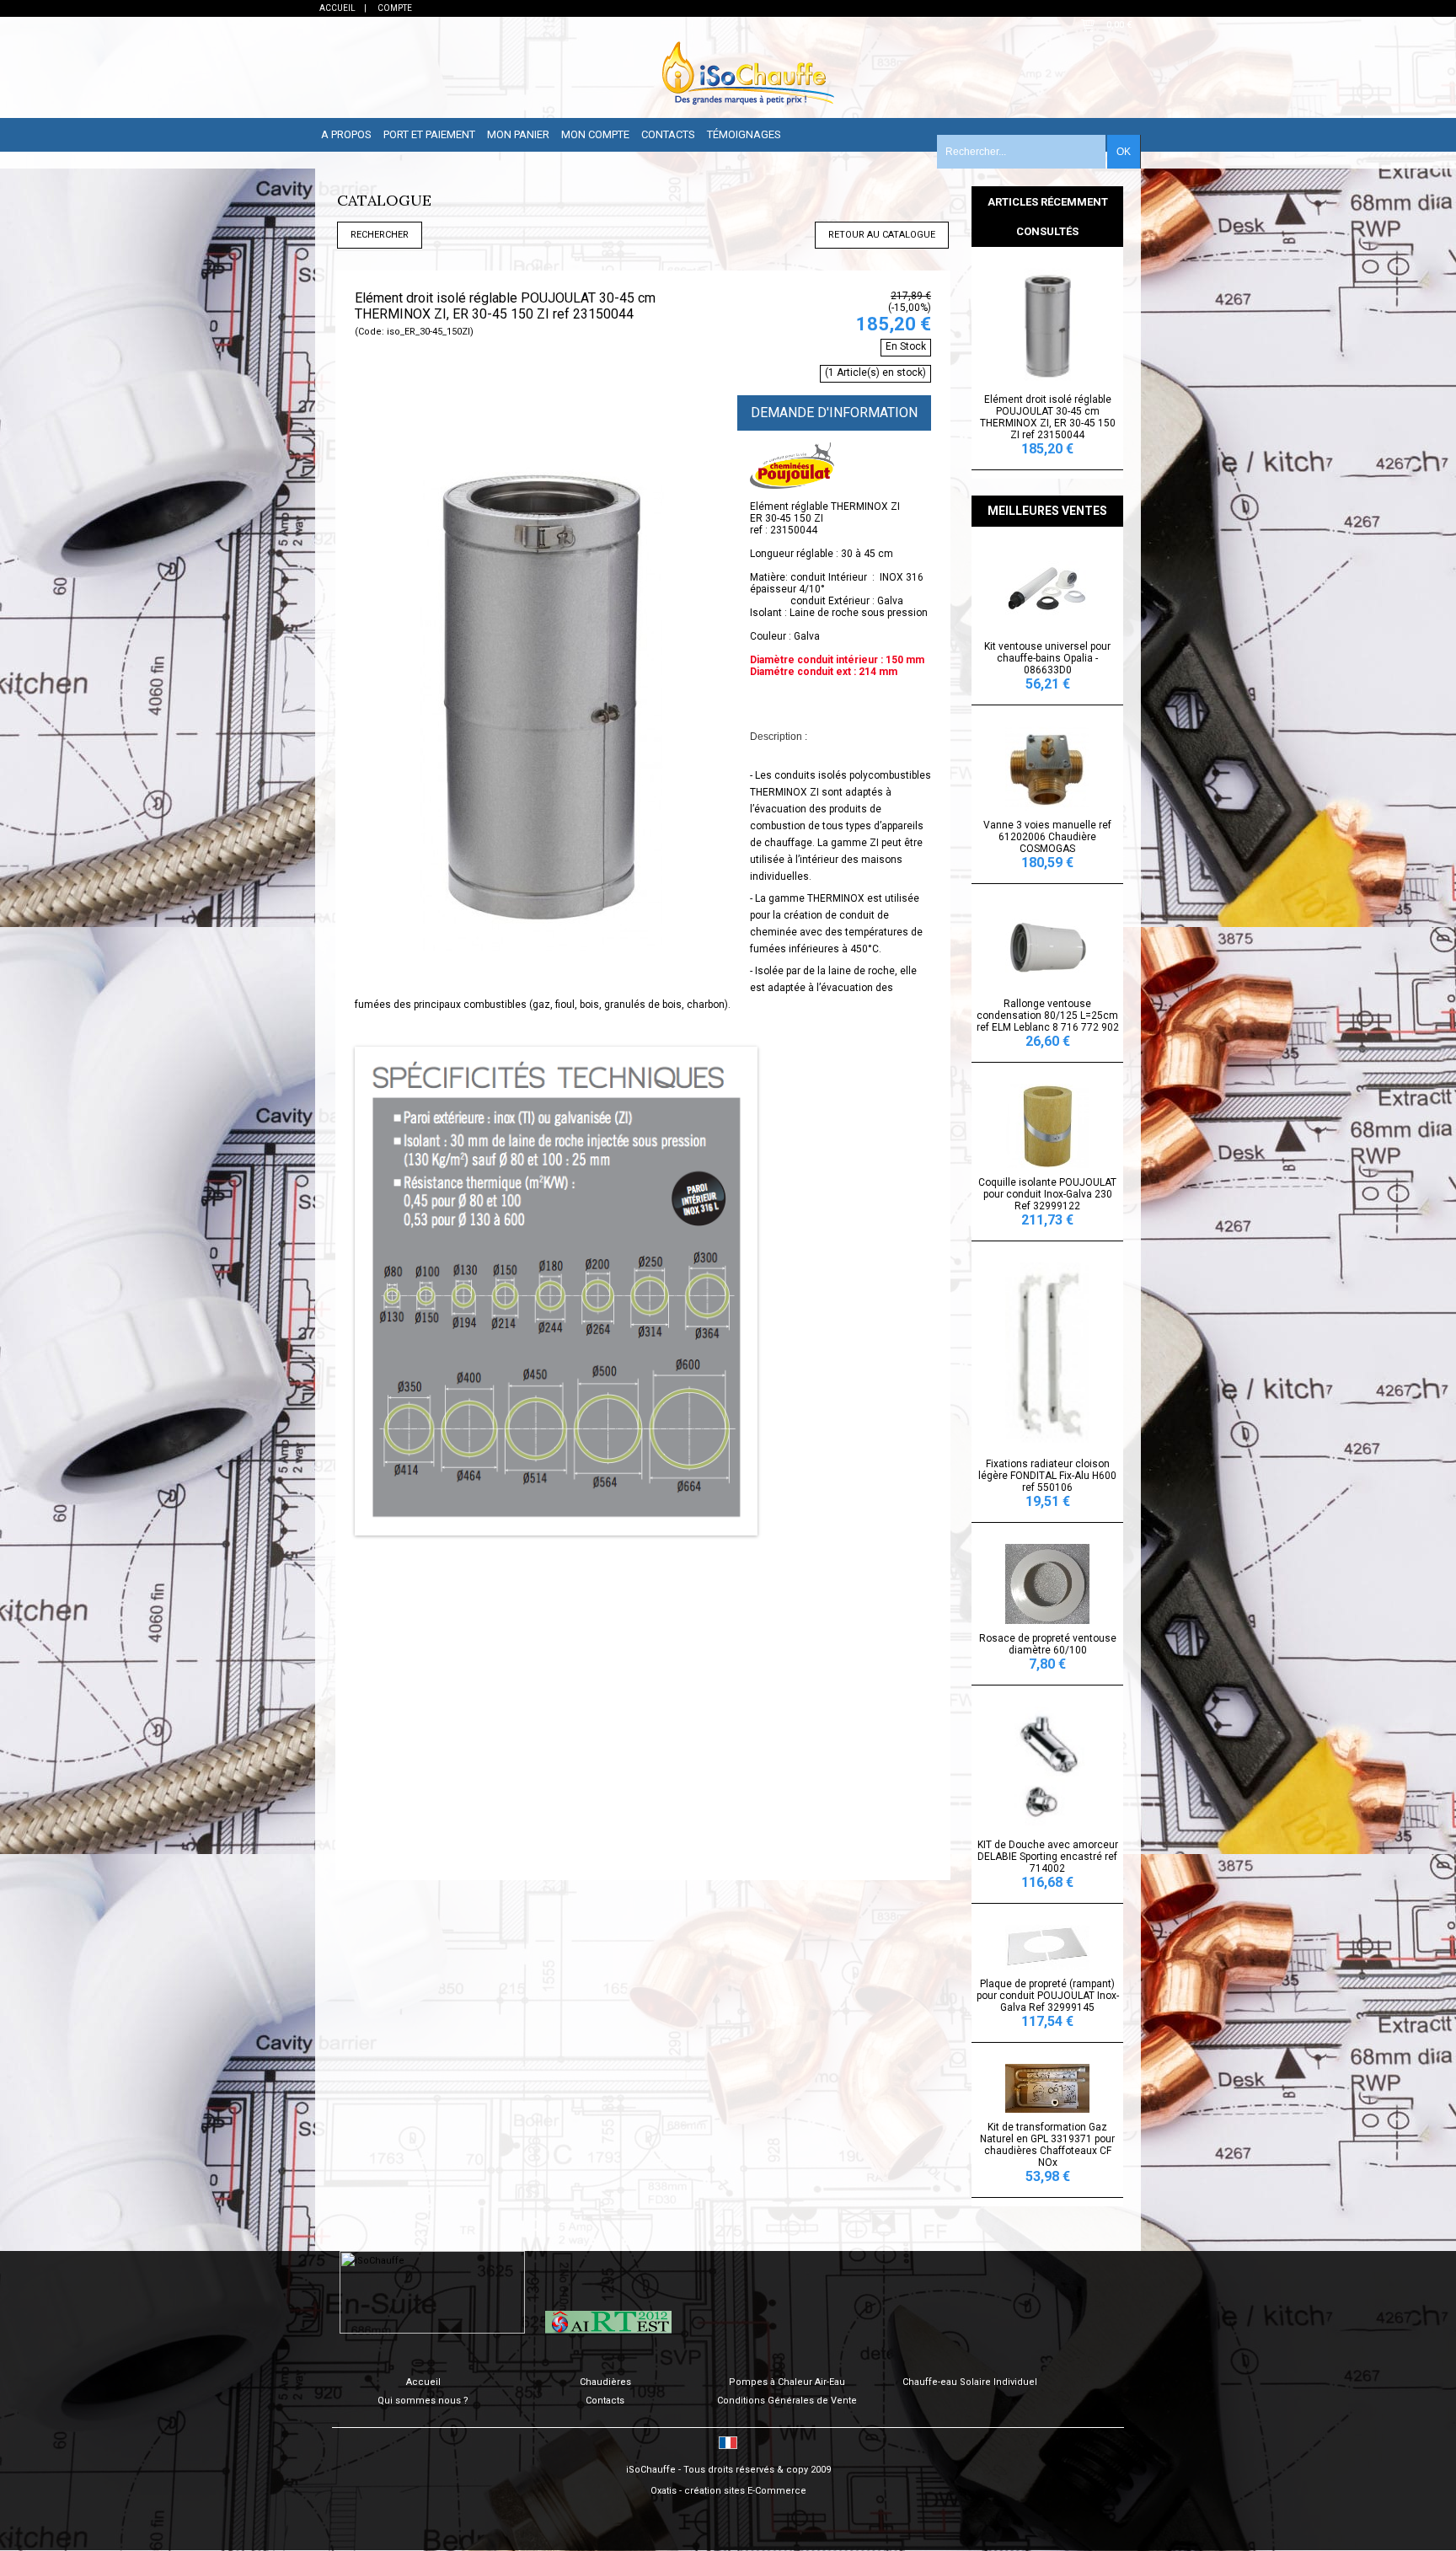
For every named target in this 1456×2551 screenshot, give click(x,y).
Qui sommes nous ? (423, 2401)
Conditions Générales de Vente (787, 2401)
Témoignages (744, 134)
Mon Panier (518, 134)
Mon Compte (595, 134)
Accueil (423, 2382)
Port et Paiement (429, 134)
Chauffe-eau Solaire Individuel (970, 2382)
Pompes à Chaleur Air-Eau (787, 2382)
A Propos (346, 134)
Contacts (668, 134)
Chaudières (605, 2382)
